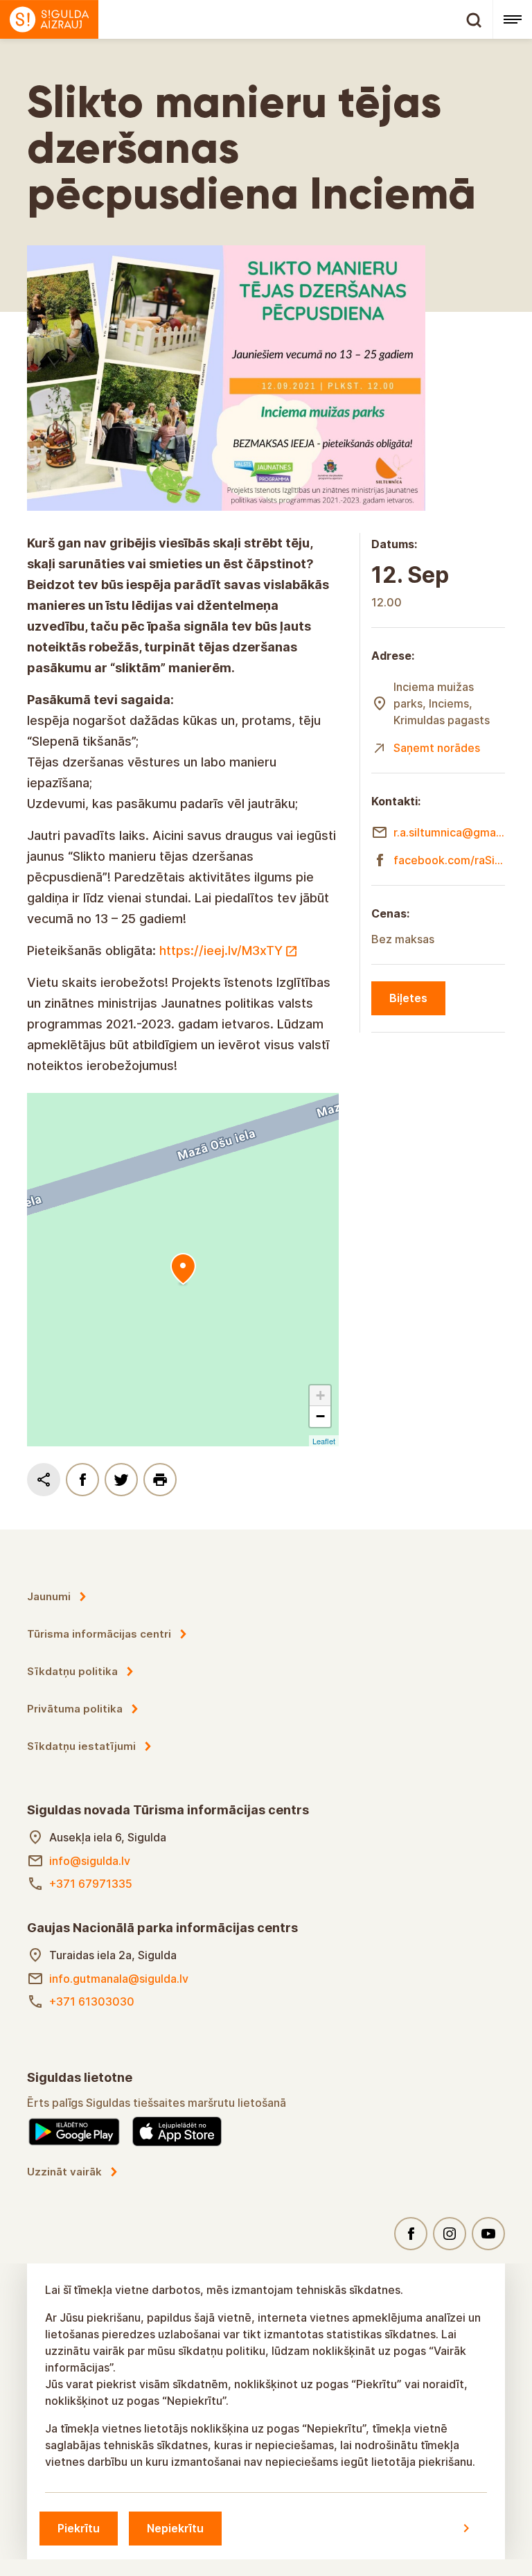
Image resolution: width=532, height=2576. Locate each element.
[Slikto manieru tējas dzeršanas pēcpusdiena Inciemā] (183, 1270)
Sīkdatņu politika (72, 1671)
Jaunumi (49, 1596)
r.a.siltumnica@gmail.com (449, 832)
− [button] (320, 1416)
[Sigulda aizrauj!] (246, 19)
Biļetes (408, 998)
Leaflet (324, 1441)
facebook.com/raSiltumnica (449, 860)
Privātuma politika (75, 1709)
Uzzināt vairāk (64, 2172)
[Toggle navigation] (512, 19)
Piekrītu (79, 2528)
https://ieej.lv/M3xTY (221, 950)
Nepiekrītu (175, 2528)
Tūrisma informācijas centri (99, 1634)
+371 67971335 (91, 1884)
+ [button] (320, 1395)
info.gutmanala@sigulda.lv (119, 1979)
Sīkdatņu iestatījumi (81, 1746)
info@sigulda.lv (90, 1861)
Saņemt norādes (437, 748)
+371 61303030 (92, 2001)
